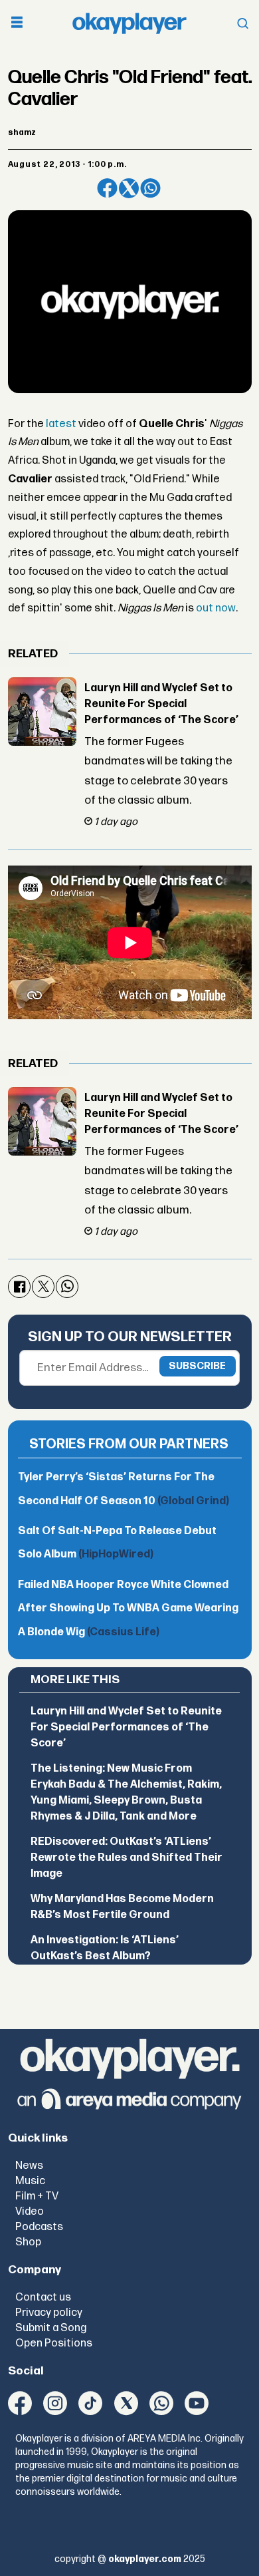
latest (61, 424)
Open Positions (54, 2343)
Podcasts (39, 2227)
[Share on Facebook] (107, 189)
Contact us (43, 2297)
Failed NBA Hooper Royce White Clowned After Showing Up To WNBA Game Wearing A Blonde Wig (128, 1609)
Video (30, 2211)
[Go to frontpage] (129, 24)
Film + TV (37, 2196)
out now (216, 608)
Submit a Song (51, 2328)
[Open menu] (17, 24)
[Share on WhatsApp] (150, 189)
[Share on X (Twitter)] (129, 189)
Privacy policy (49, 2313)
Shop (28, 2242)
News (29, 2166)
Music (30, 2181)
